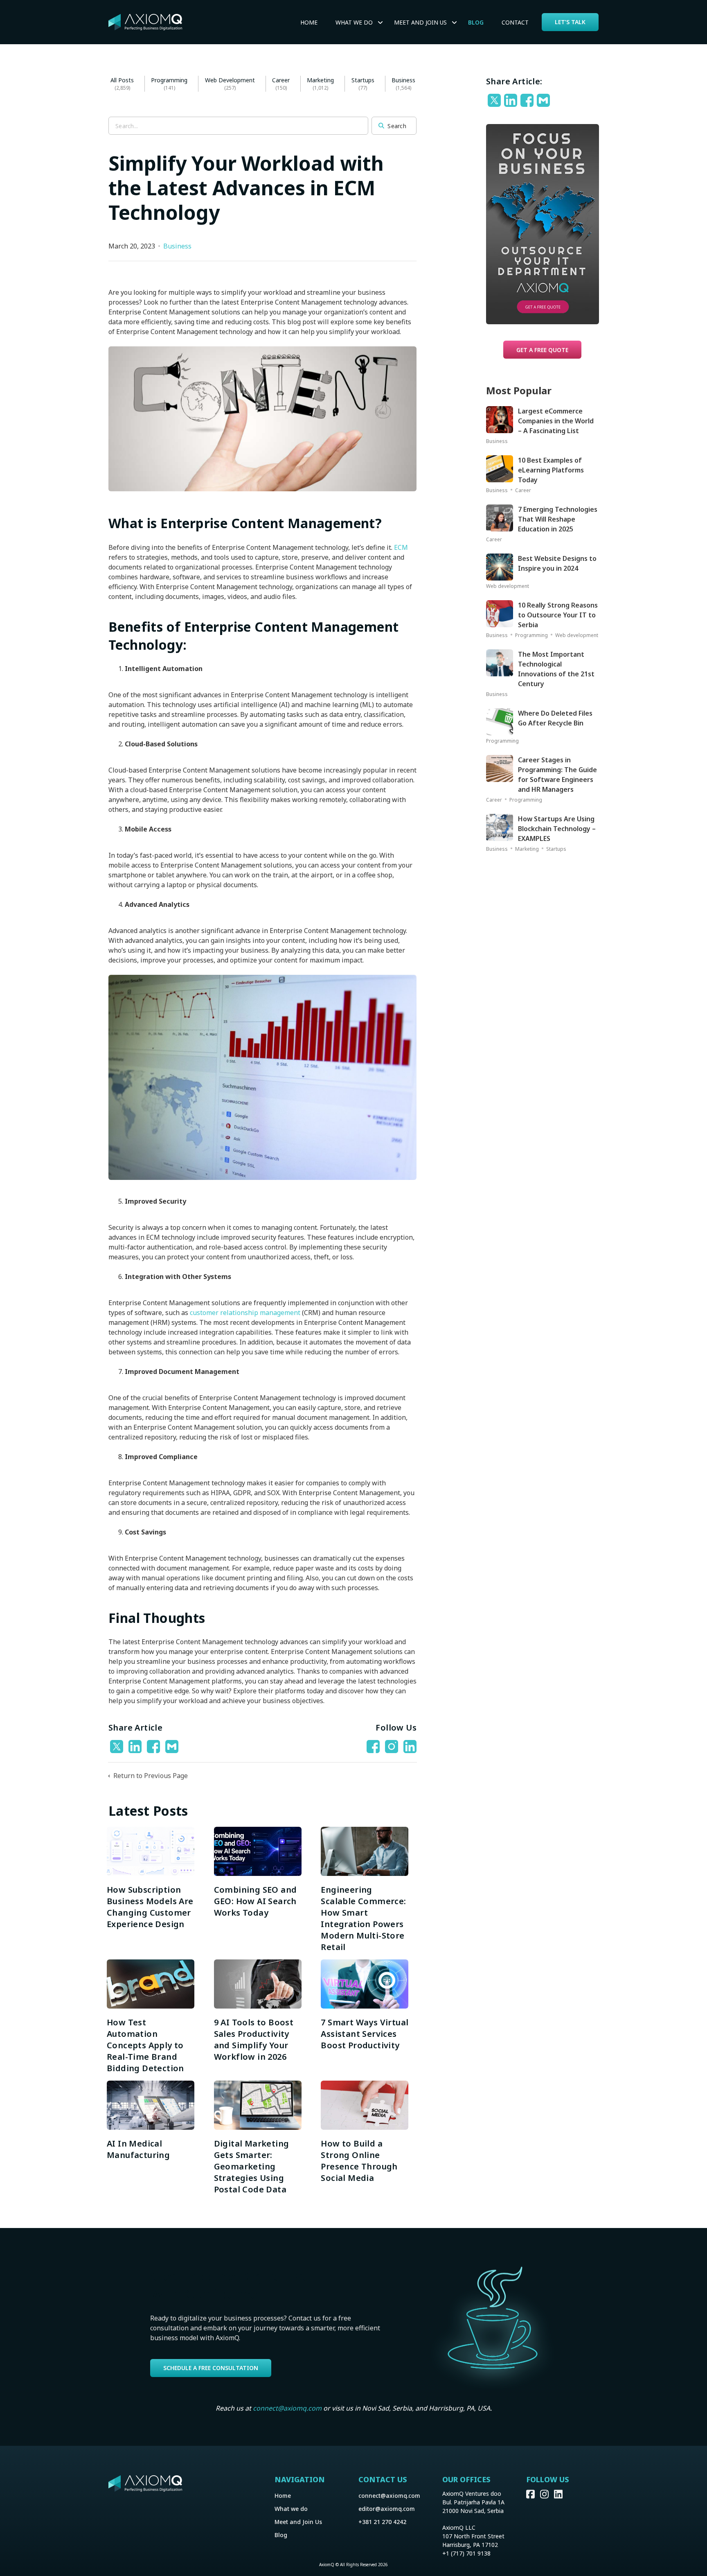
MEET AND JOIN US (420, 22)
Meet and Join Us (298, 2522)
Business (403, 80)
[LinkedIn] (136, 1747)
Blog (476, 22)
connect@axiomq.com (287, 2408)
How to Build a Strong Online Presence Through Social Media (359, 2161)
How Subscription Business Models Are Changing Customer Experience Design (150, 1907)
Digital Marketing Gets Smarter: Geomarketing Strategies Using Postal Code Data (252, 2166)
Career (281, 80)
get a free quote (542, 350)
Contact (515, 22)
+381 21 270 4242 (382, 2522)
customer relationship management (245, 1313)
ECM (401, 547)
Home (309, 22)
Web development (230, 80)
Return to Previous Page (150, 1776)
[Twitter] (118, 1747)
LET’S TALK (570, 22)
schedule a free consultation (211, 2368)
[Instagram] (547, 2496)
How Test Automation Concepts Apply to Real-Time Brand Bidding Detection (145, 2045)
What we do (354, 22)
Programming (169, 80)
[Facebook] (154, 1747)
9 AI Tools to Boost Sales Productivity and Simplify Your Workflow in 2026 (254, 2039)
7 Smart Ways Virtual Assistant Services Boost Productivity (365, 2034)
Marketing (320, 80)
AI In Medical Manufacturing (140, 2149)
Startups (363, 80)
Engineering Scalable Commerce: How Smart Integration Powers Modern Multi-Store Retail (363, 1918)
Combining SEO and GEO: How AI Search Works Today (256, 1901)
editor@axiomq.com (387, 2509)
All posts (122, 80)
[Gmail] (173, 1747)
